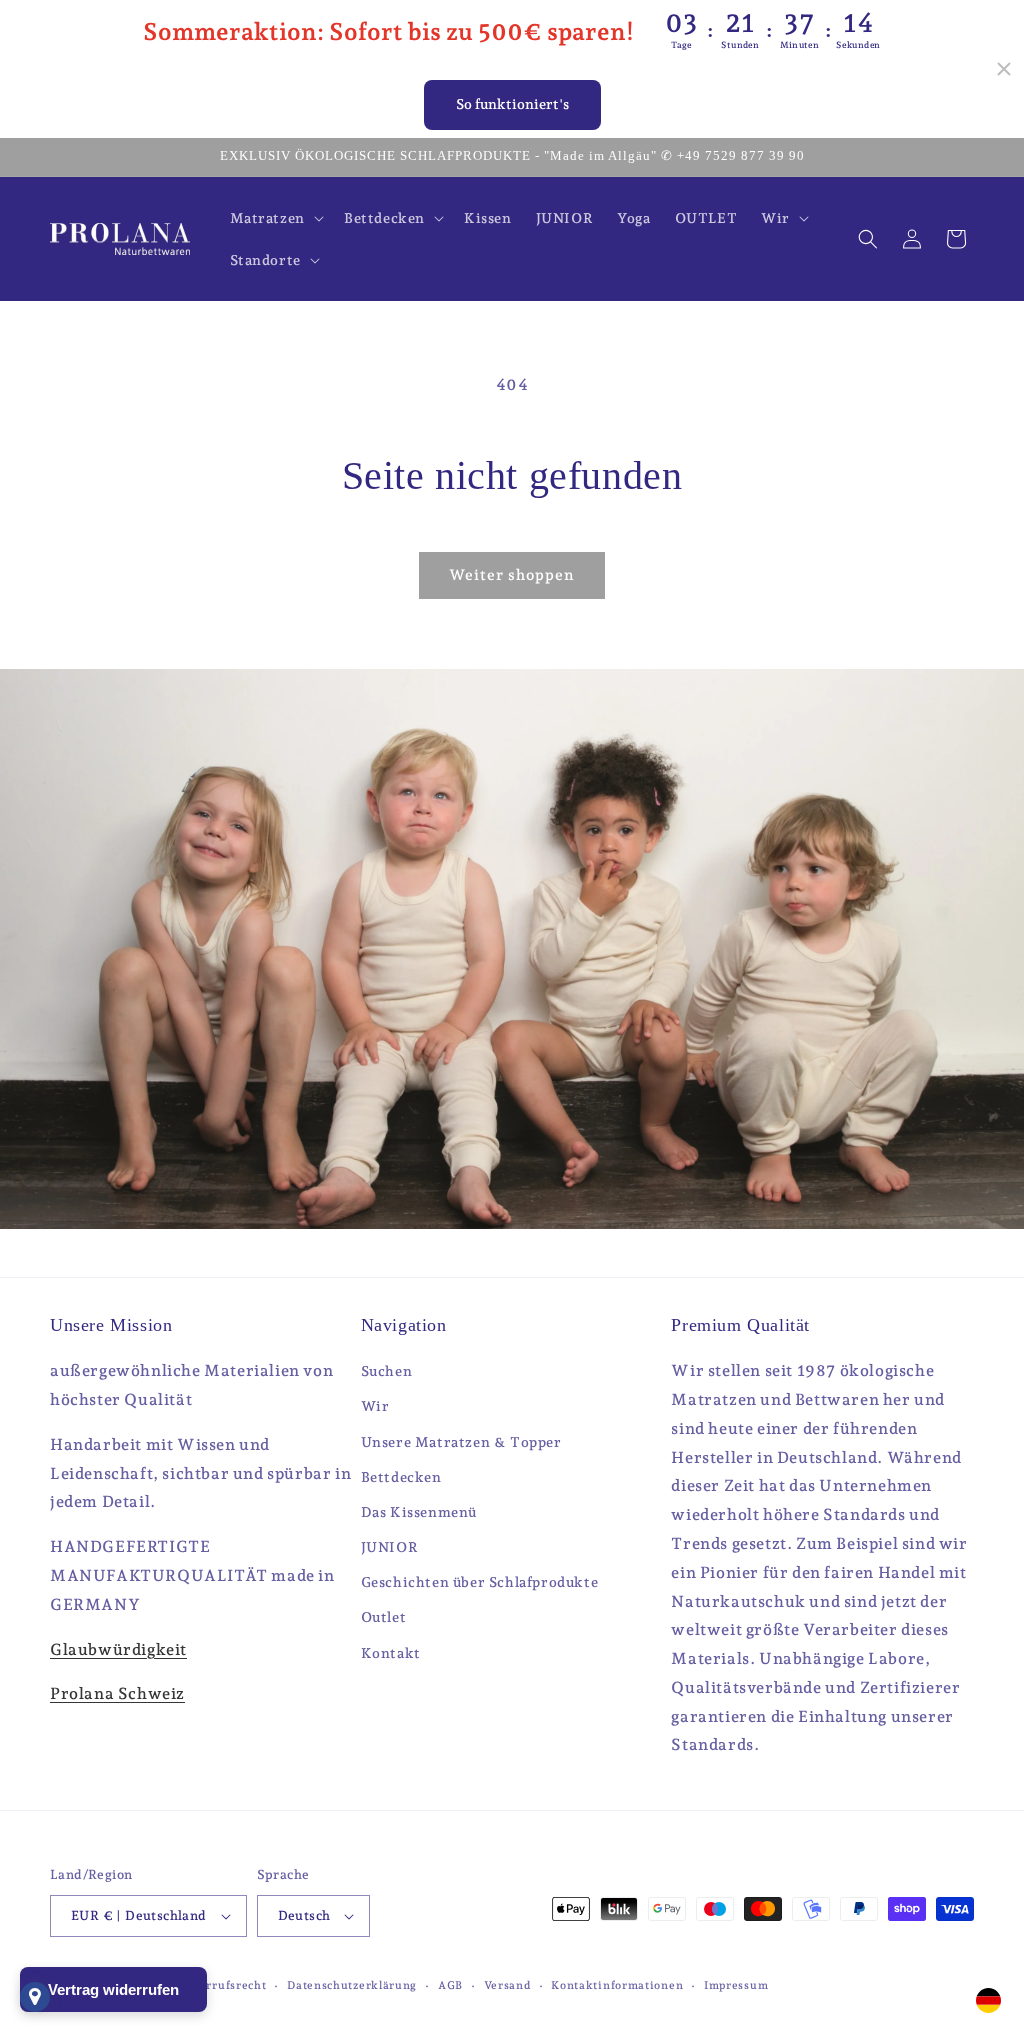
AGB (450, 1985)
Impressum (736, 1985)
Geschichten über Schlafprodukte (480, 1582)
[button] (275, 218)
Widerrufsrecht (221, 1985)
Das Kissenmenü (419, 1512)
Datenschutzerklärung (352, 1985)
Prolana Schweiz (117, 1693)
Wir (375, 1406)
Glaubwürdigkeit (118, 1649)
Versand (507, 1985)
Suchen (387, 1371)
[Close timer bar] (1004, 69)
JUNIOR (390, 1547)
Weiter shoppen (512, 575)
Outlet (384, 1617)
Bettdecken (401, 1477)
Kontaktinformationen (617, 1985)
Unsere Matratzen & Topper (461, 1442)
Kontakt (391, 1653)
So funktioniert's (512, 104)
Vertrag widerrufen (113, 1989)
